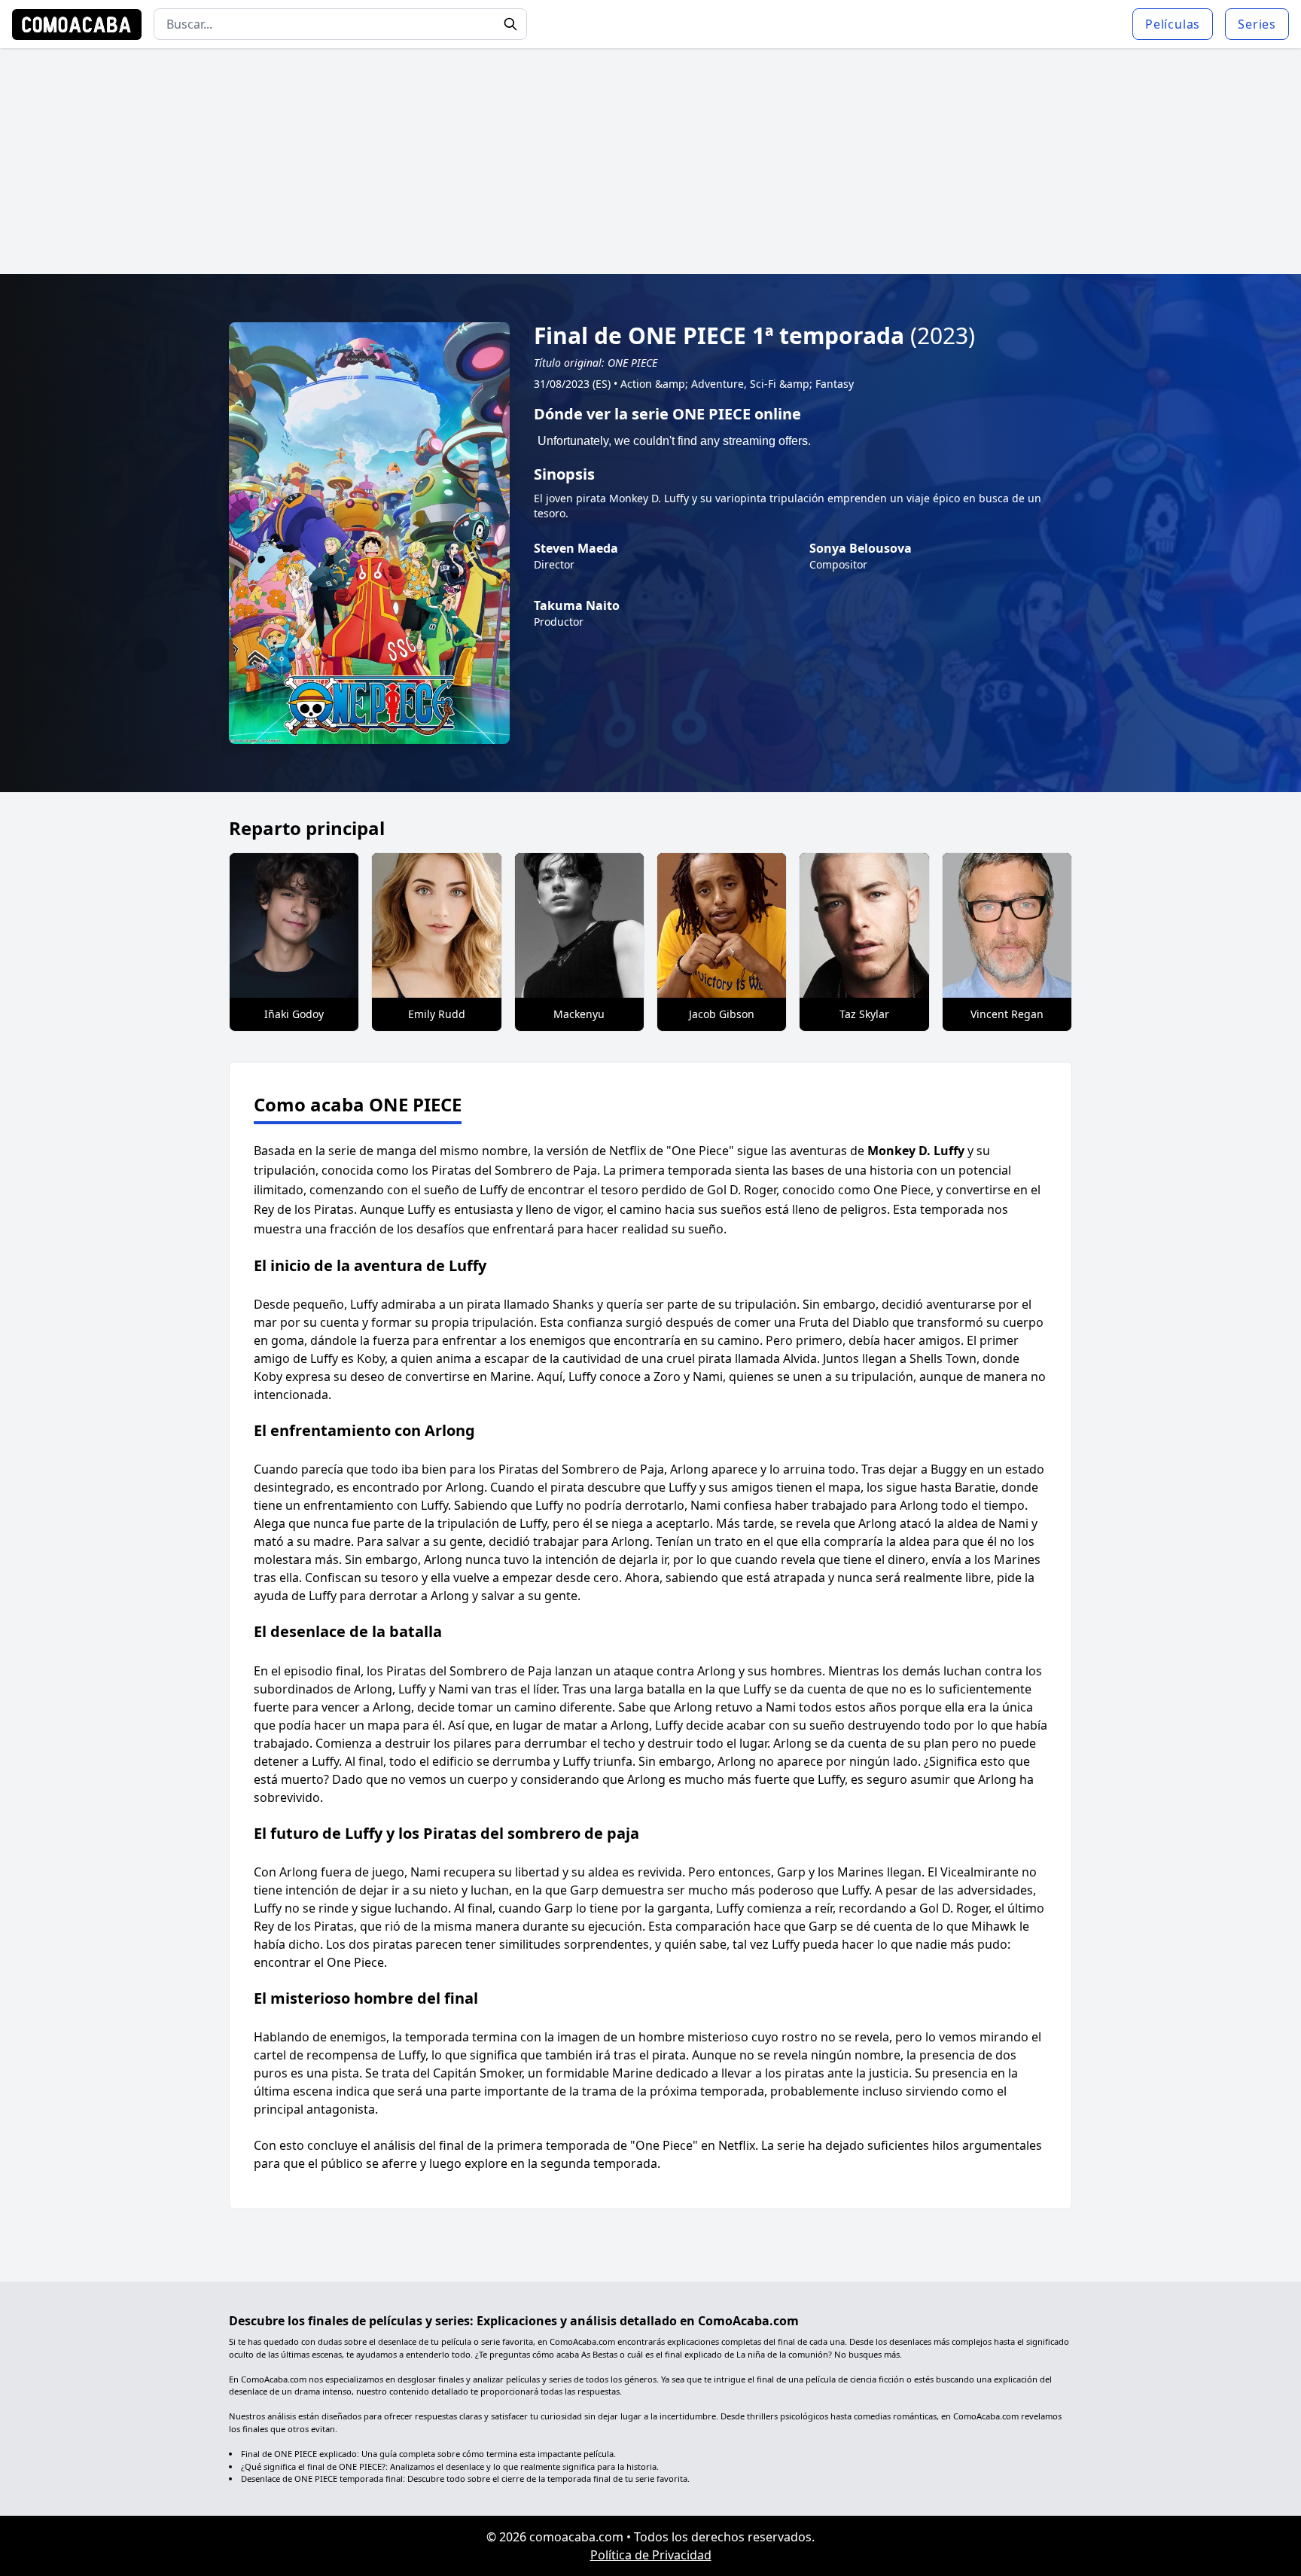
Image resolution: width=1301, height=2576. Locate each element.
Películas (1173, 24)
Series (1257, 24)
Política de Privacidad (651, 2555)
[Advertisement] (650, 161)
